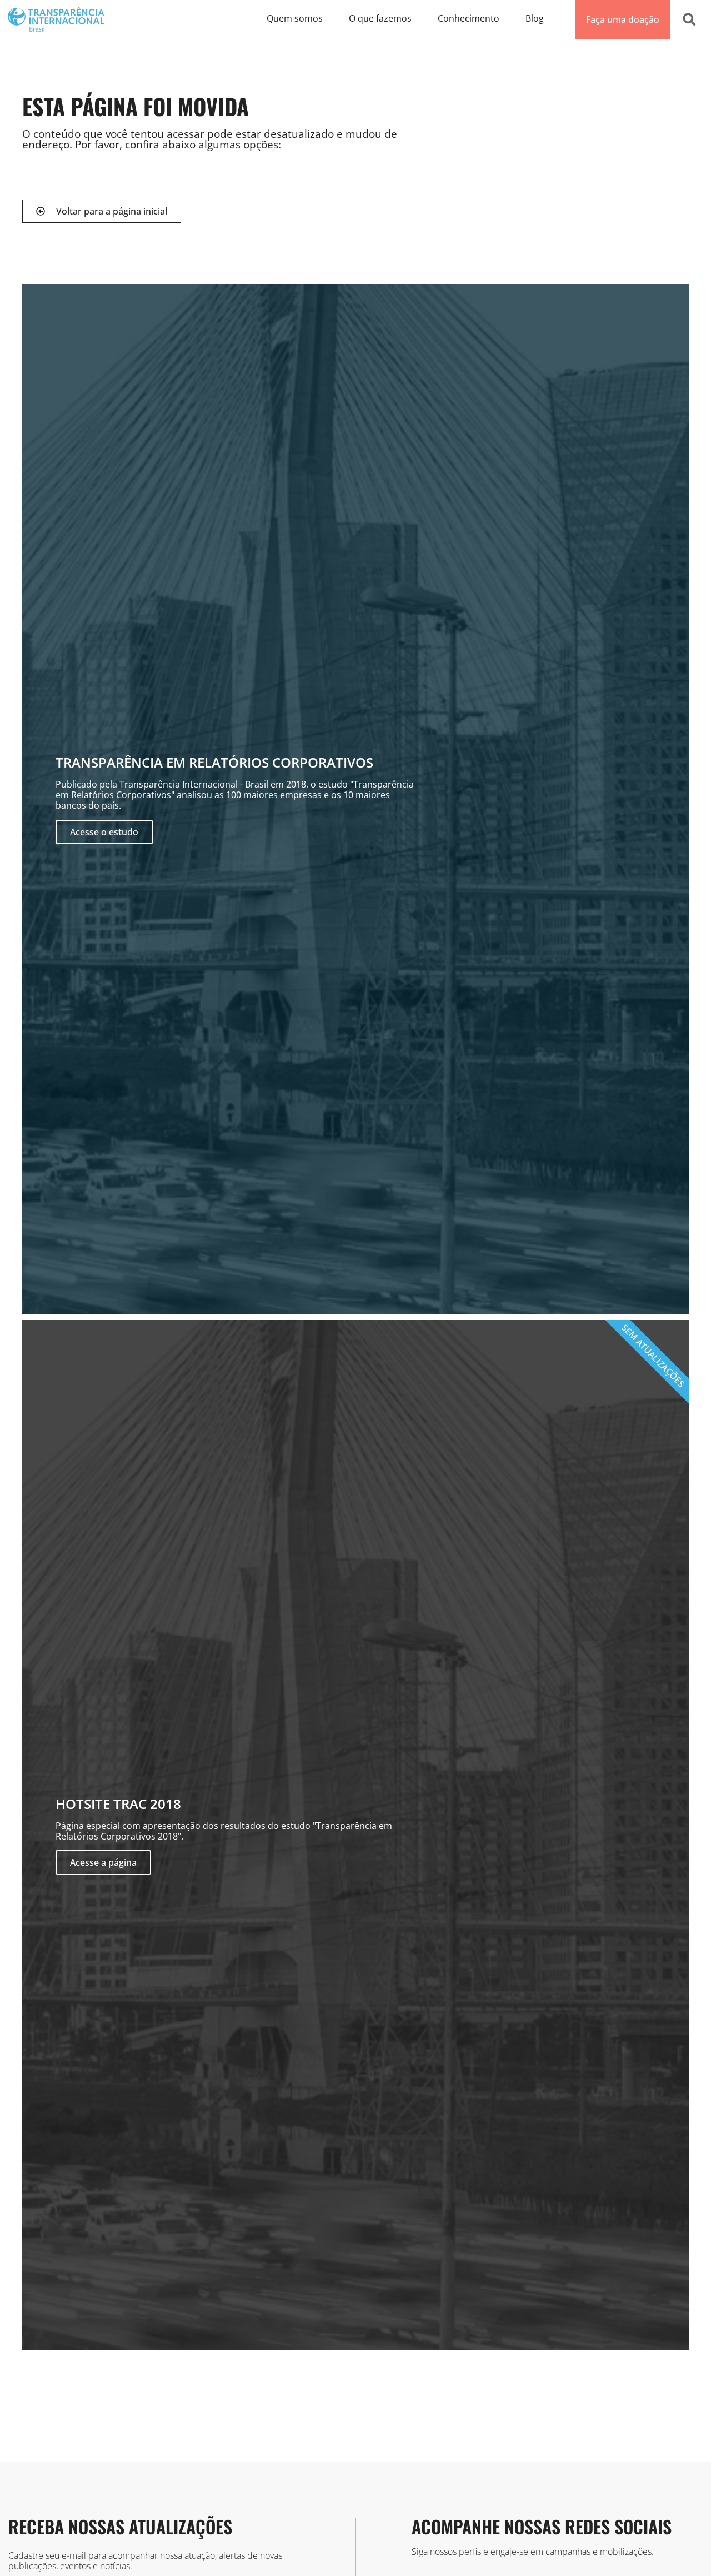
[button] (689, 19)
